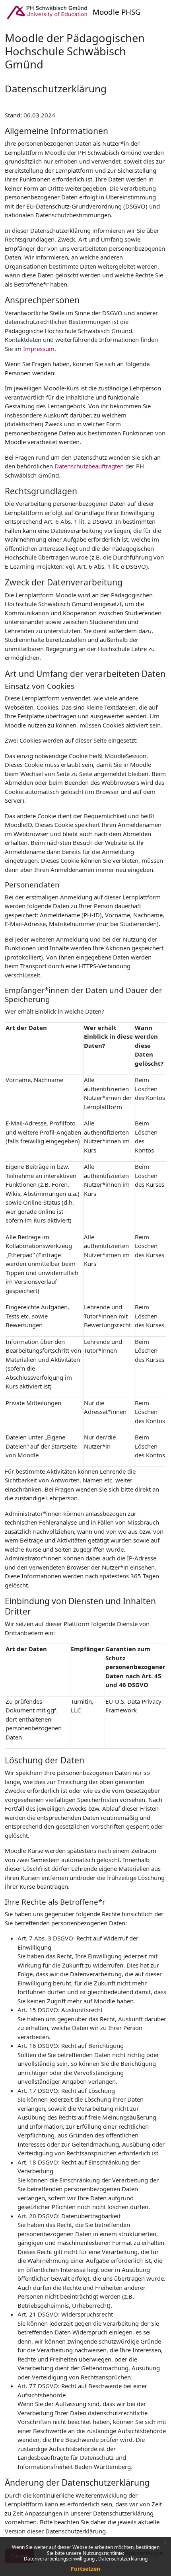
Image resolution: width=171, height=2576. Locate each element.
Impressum (39, 349)
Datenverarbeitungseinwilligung (60, 2559)
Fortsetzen (85, 2569)
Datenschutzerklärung (123, 2559)
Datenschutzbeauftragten (89, 466)
